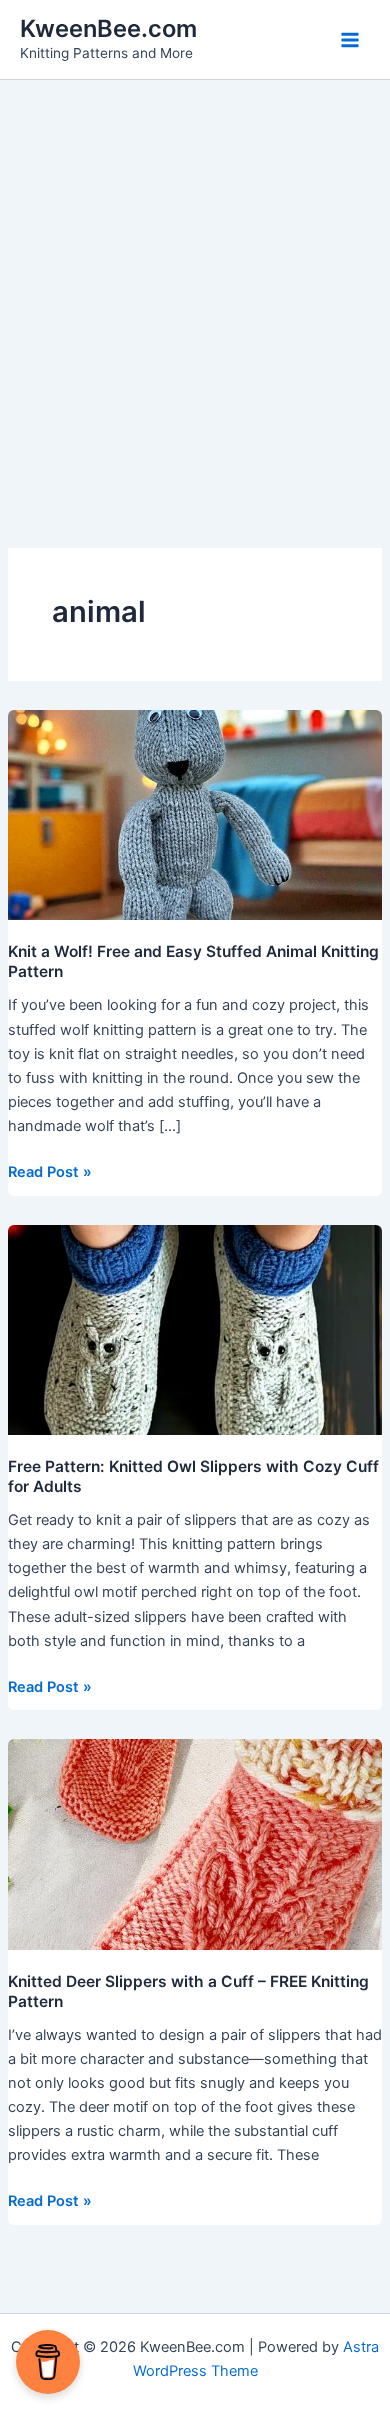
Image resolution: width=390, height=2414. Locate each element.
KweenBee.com (108, 28)
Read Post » (50, 1170)
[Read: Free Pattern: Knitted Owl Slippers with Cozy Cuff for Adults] (195, 1329)
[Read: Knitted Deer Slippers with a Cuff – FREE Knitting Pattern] (195, 1844)
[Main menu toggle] (350, 39)
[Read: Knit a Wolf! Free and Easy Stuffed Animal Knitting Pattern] (195, 814)
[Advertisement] (195, 285)
